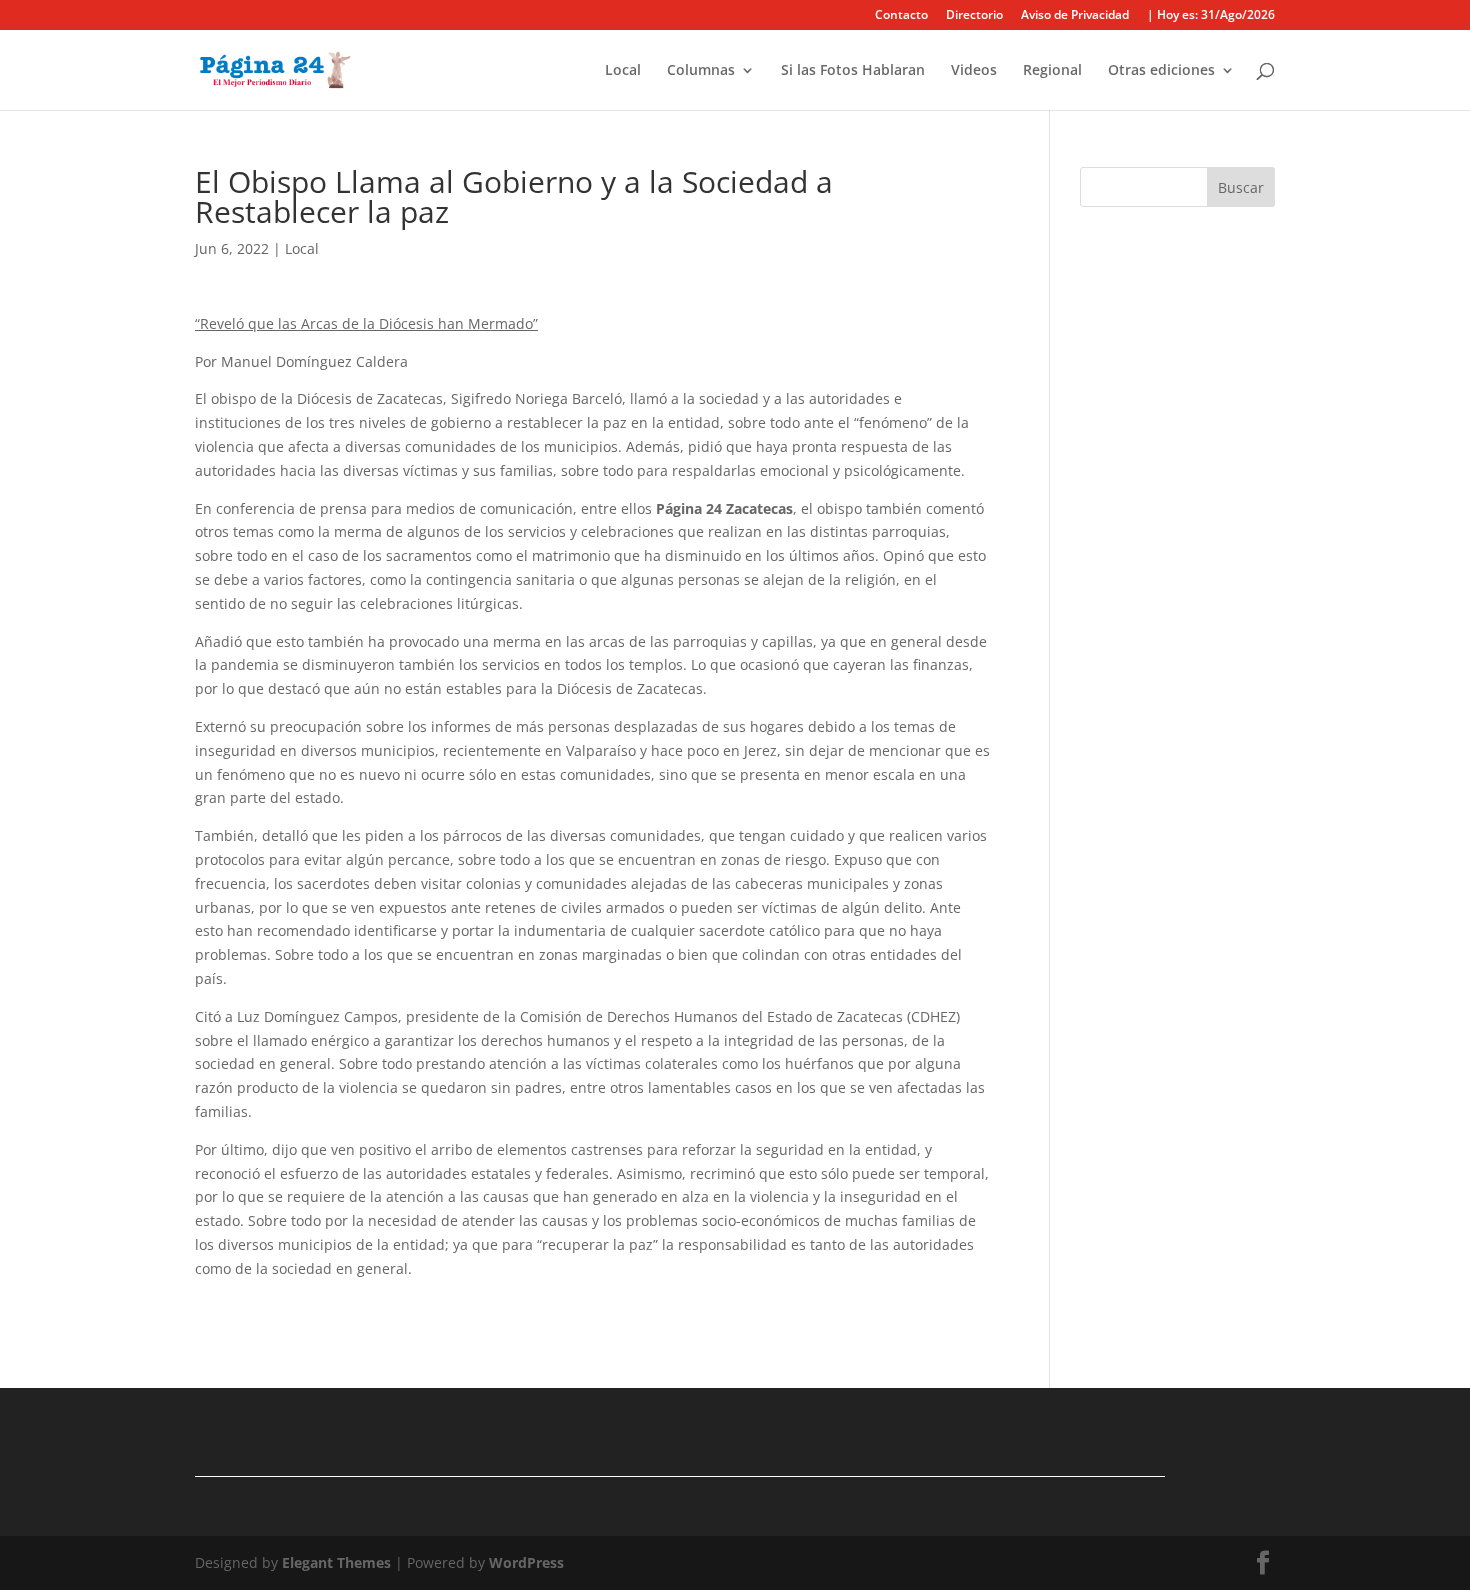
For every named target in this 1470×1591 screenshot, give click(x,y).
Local (623, 71)
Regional (1052, 71)
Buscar (1241, 187)
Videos (974, 71)
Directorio (974, 16)
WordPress (526, 1562)
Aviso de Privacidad (1075, 16)
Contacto (901, 16)
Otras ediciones (1161, 71)
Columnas (701, 71)
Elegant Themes (336, 1562)
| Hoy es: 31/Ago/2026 (1211, 16)
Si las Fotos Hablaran (853, 71)
